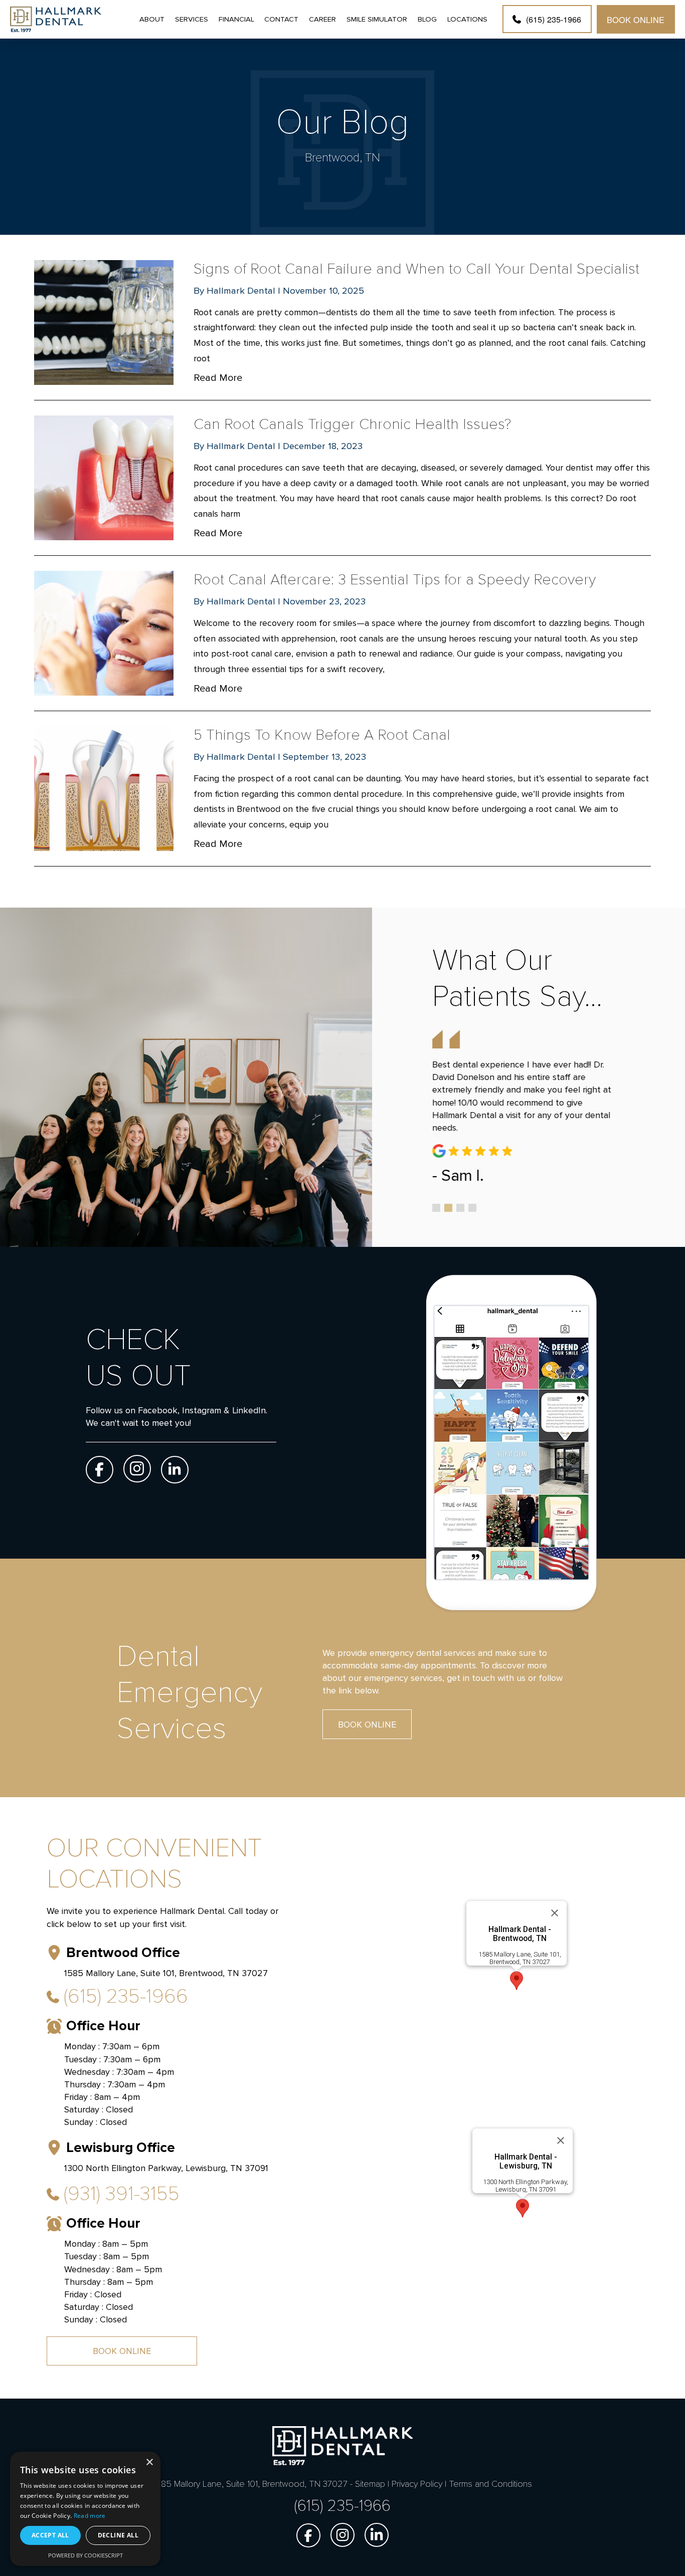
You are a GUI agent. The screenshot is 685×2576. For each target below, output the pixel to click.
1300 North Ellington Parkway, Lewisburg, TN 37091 (526, 2186)
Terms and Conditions (490, 2484)
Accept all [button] (50, 2535)
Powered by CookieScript (85, 2555)
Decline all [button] (118, 2535)
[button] (517, 1981)
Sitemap (370, 2484)
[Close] (555, 1913)
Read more (90, 2516)
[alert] (85, 2509)
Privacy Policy (417, 2484)
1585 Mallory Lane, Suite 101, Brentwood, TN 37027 (519, 1958)
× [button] (149, 2462)
